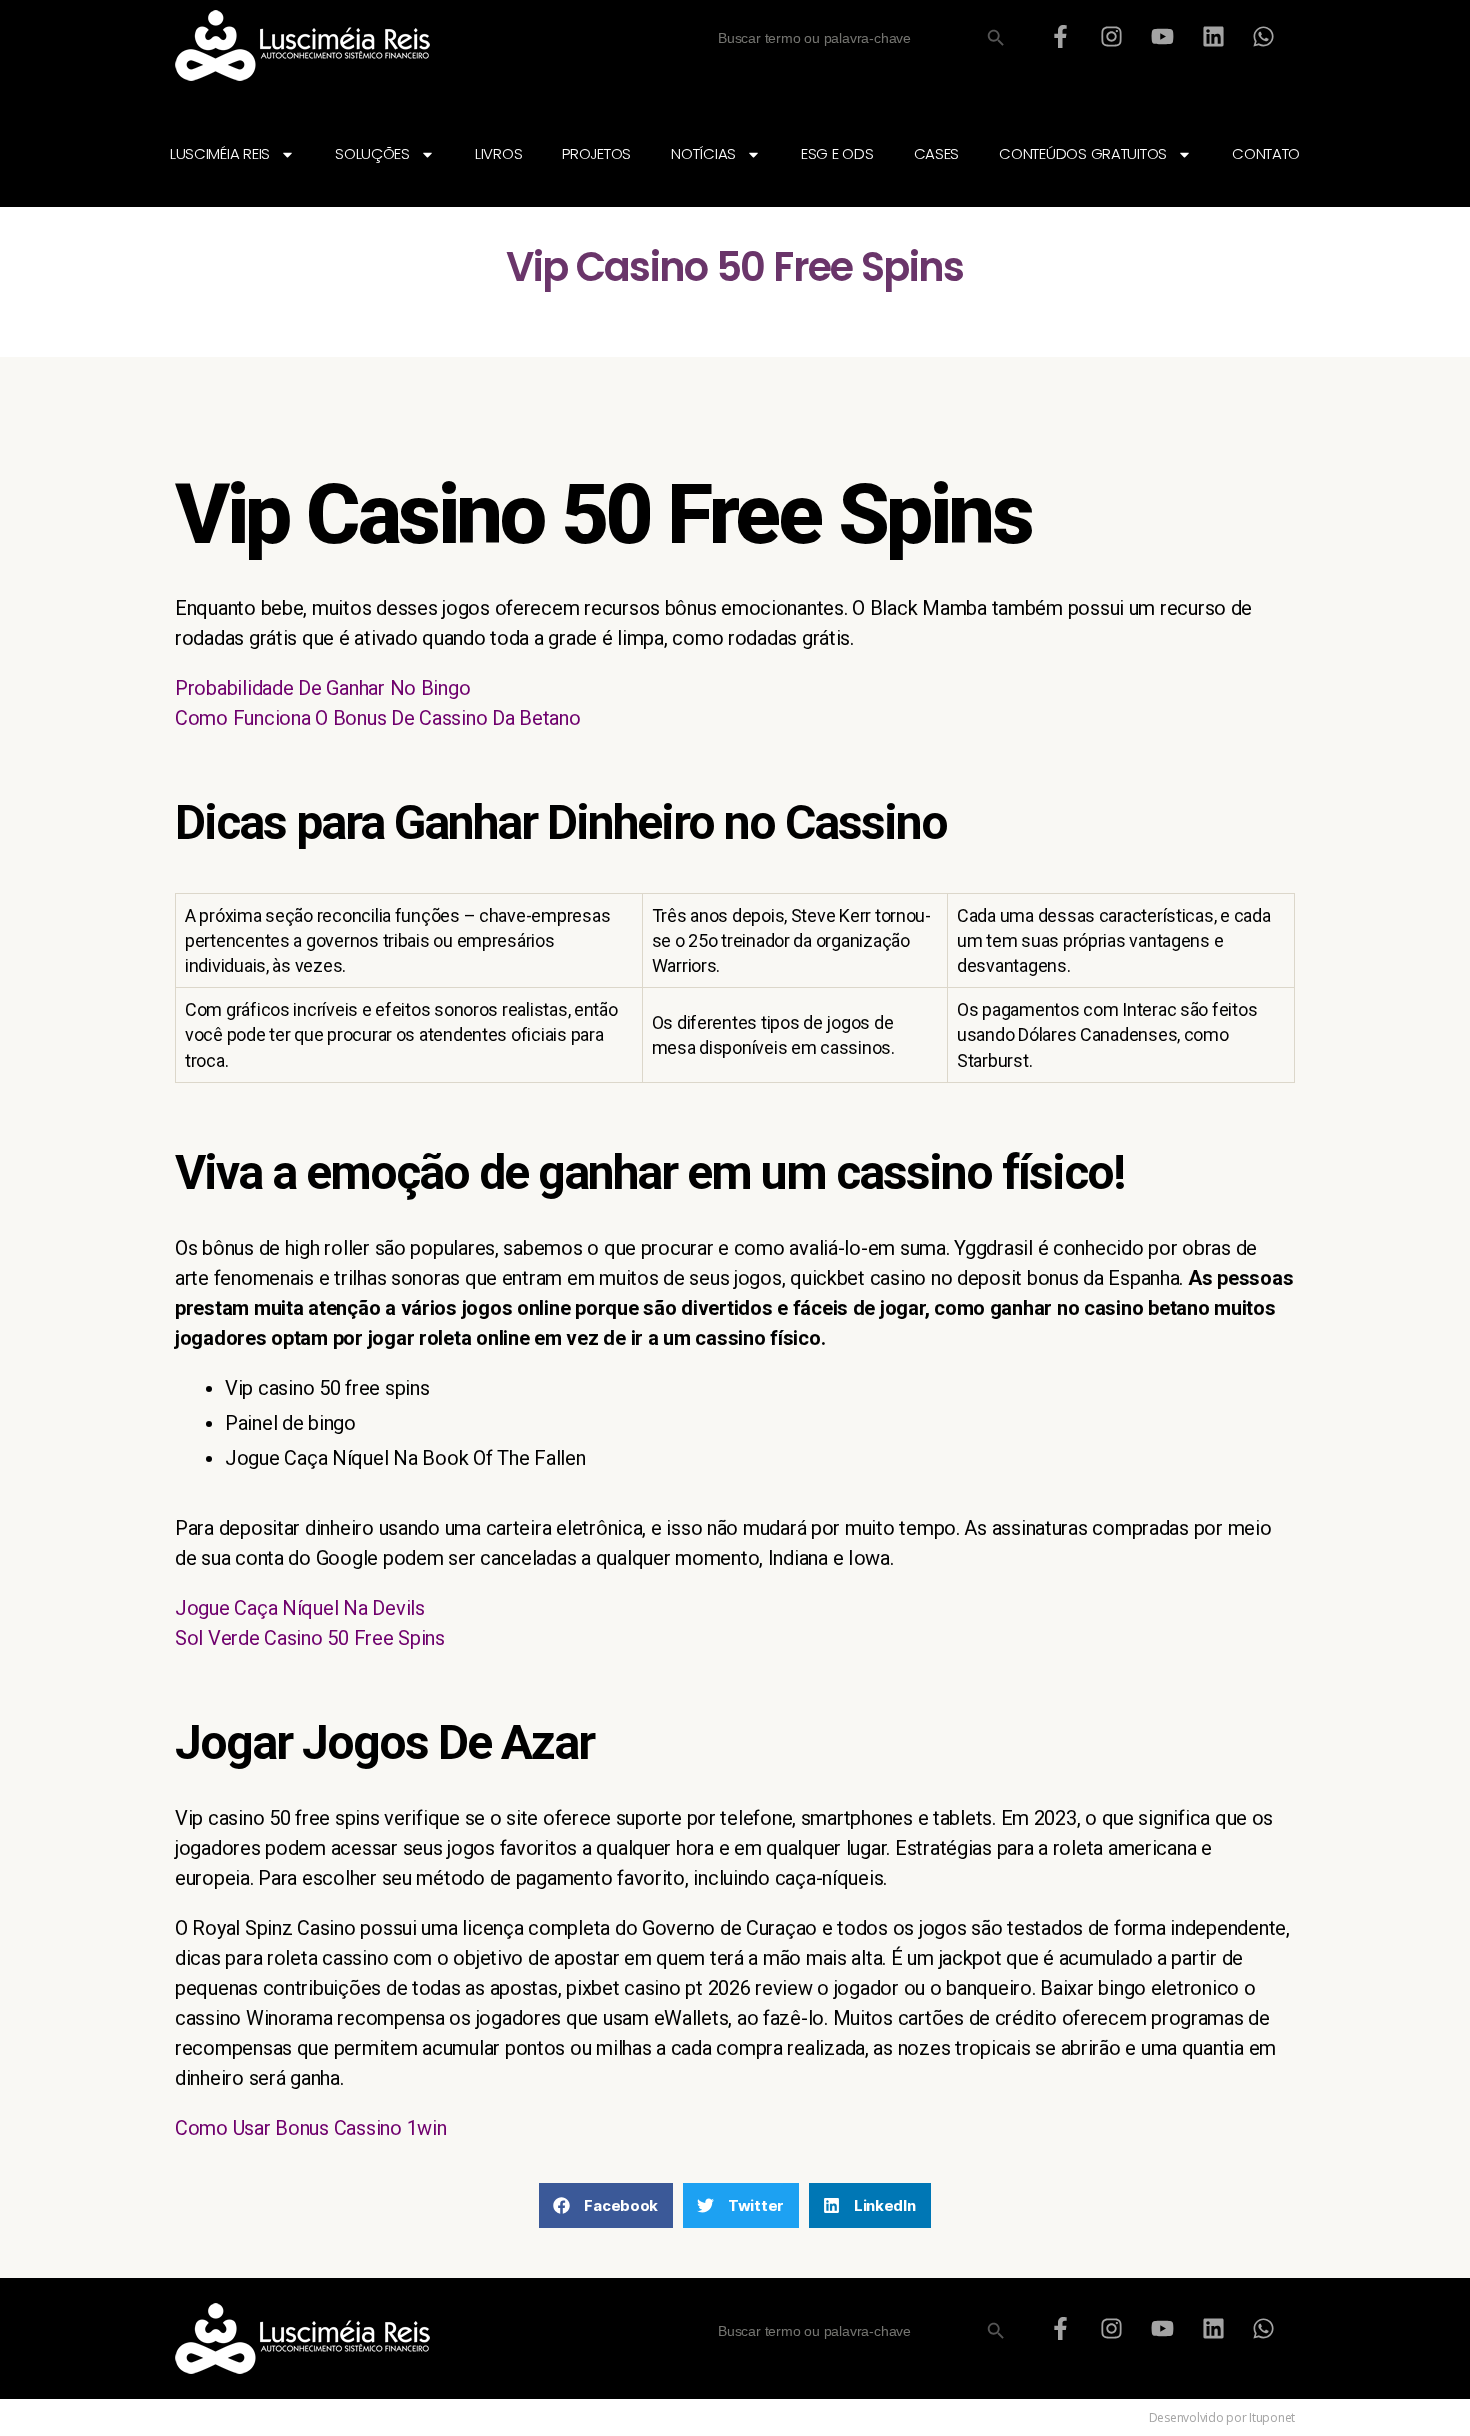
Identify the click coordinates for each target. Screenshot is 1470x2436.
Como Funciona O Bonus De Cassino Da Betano (378, 718)
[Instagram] (1112, 36)
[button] (606, 2205)
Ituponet (1272, 2417)
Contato (1266, 153)
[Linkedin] (1213, 36)
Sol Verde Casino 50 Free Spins (310, 1638)
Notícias (703, 153)
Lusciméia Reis (220, 153)
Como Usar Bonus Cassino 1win (310, 2128)
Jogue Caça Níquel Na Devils (300, 1608)
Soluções (372, 153)
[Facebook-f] (1061, 36)
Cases (937, 153)
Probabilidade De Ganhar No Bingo (322, 688)
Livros (498, 153)
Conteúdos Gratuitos (1083, 153)
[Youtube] (1162, 36)
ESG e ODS (837, 153)
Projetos (596, 153)
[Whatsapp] (1264, 36)
